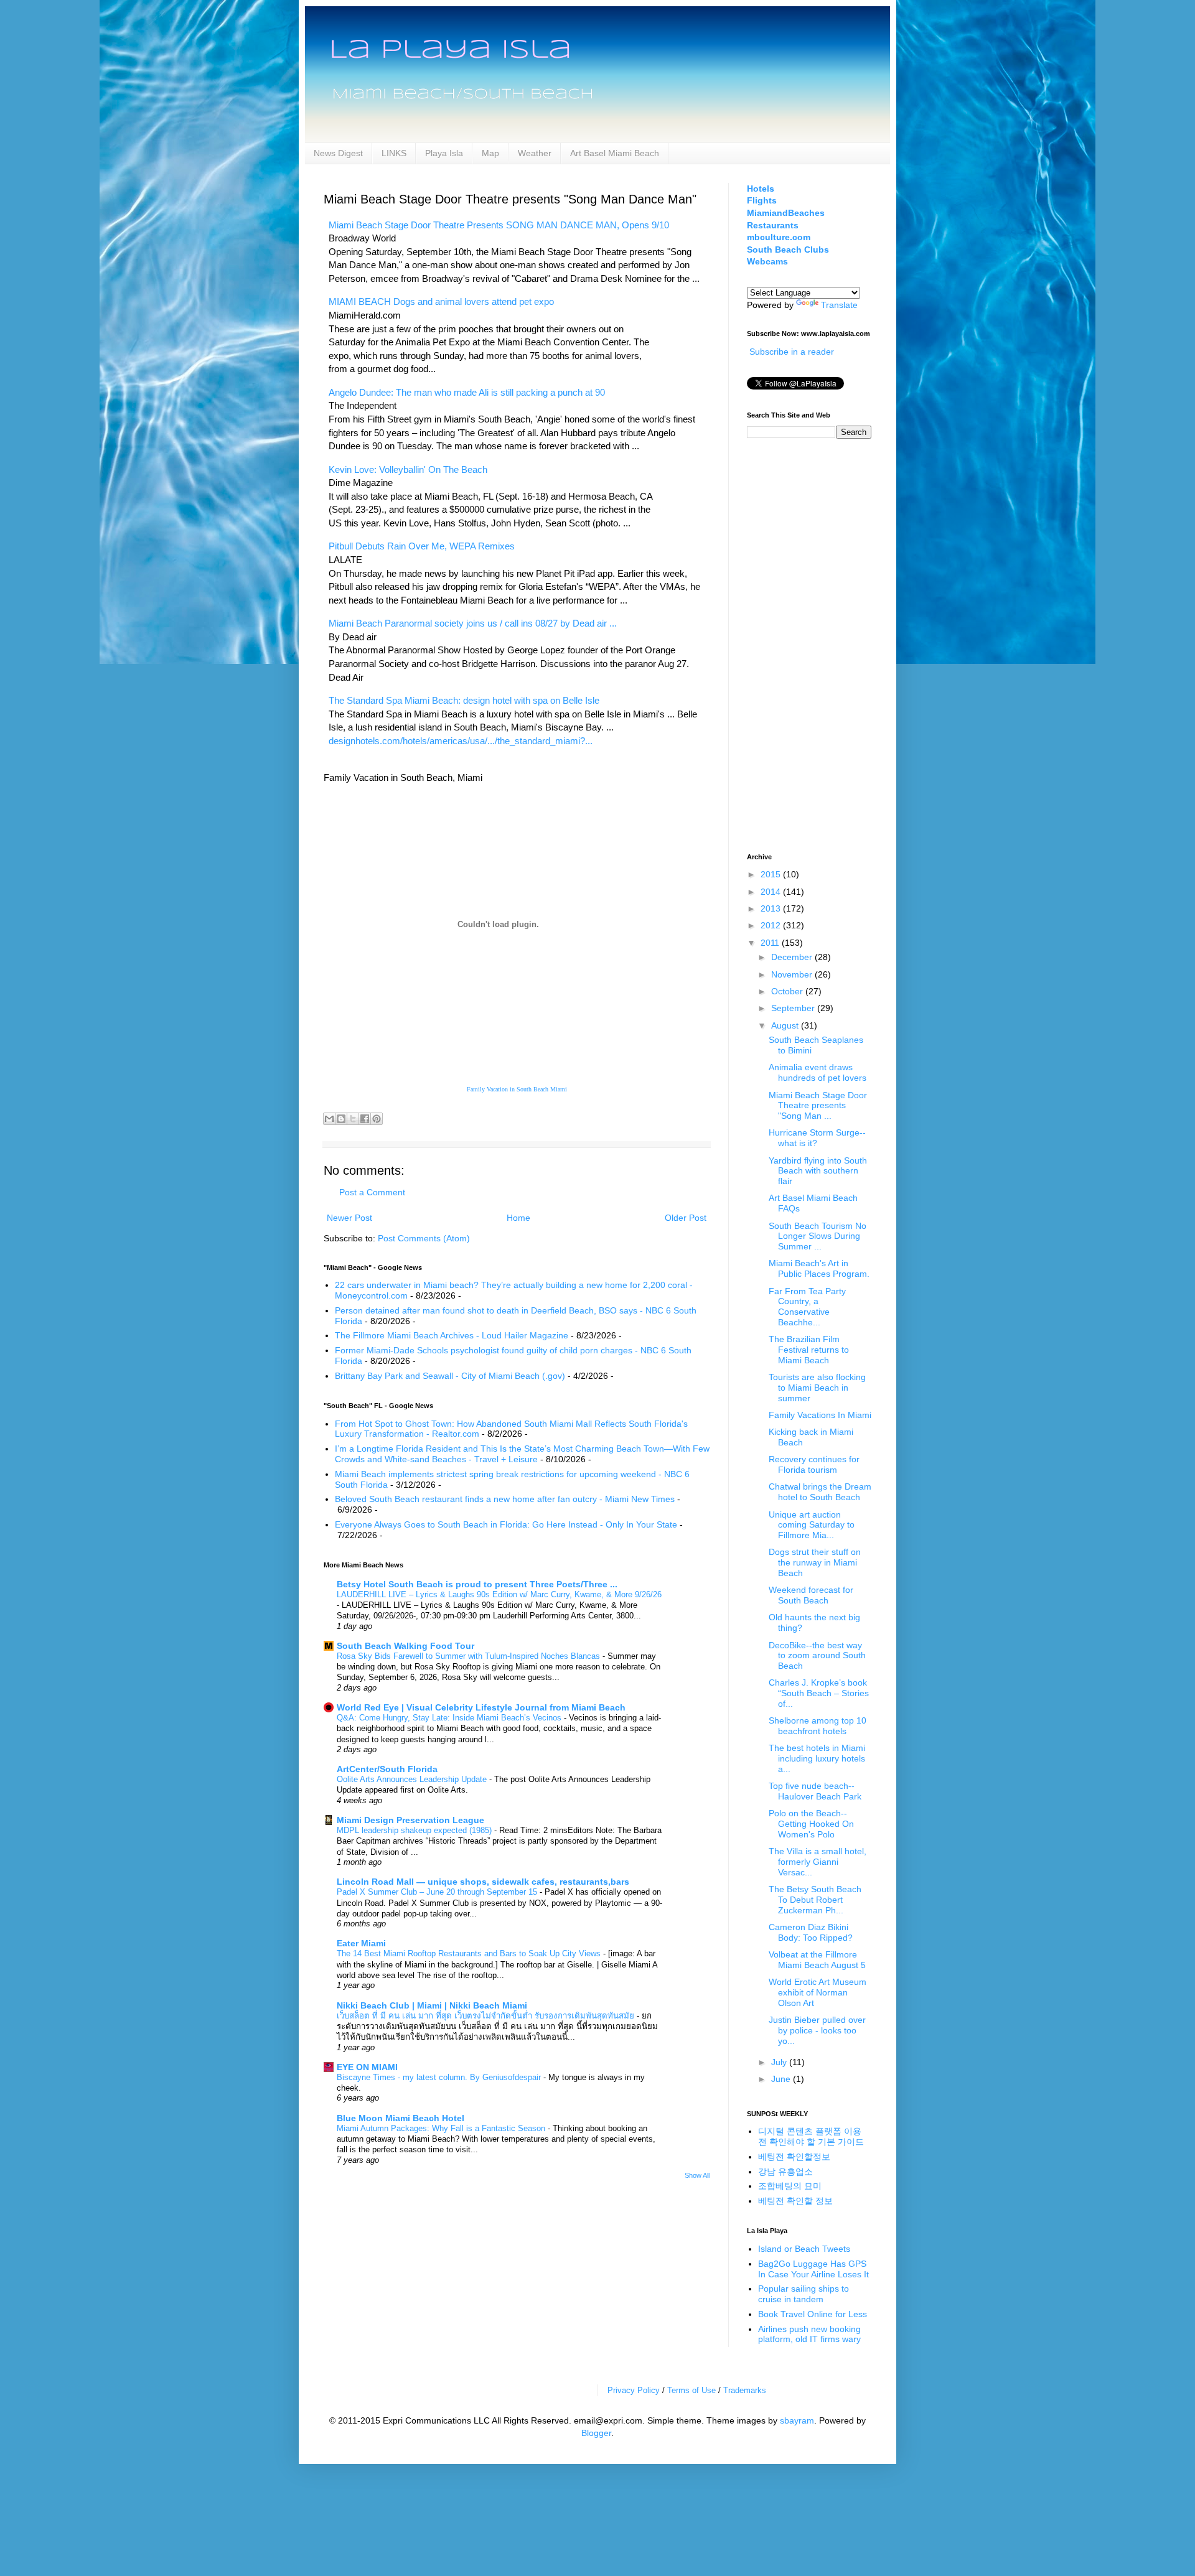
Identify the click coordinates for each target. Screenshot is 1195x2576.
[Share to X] (353, 1119)
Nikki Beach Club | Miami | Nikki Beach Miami (432, 2005)
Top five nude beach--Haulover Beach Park (815, 1791)
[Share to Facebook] (365, 1119)
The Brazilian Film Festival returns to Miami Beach (809, 1350)
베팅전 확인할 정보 (795, 2201)
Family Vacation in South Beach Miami (517, 1089)
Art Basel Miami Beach (615, 153)
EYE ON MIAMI (367, 2067)
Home (518, 1218)
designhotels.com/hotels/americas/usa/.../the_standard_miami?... (461, 741)
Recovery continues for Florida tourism (814, 1464)
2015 (772, 874)
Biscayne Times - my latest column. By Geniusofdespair (440, 2077)
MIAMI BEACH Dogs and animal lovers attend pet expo (441, 301)
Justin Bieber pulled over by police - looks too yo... (817, 2030)
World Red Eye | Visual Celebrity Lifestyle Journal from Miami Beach (481, 1707)
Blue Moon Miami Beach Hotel (401, 2118)
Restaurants (773, 225)
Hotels (761, 189)
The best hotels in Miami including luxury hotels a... (817, 1758)
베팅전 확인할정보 (794, 2157)
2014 (772, 892)
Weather (535, 153)
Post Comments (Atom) (424, 1238)
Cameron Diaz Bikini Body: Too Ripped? (811, 1932)
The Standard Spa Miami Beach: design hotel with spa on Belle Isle (464, 700)
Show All (697, 2175)
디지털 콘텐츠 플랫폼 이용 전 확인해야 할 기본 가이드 (811, 2136)
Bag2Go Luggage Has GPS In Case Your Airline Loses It (813, 2269)
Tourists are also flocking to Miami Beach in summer (817, 1388)
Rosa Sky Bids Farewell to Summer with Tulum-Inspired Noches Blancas (470, 1656)
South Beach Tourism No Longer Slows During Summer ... (818, 1236)
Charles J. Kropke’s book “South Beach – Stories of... (819, 1693)
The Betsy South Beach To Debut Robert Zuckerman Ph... (815, 1900)
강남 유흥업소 (785, 2172)
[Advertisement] (797, 644)
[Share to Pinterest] (377, 1119)
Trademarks (745, 2390)
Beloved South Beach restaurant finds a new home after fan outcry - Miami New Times (505, 1499)
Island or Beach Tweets (804, 2249)
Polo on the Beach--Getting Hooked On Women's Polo (811, 1824)
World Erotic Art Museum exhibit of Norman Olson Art (818, 1992)
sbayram (797, 2420)
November (793, 974)
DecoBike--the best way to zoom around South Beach (817, 1656)
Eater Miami (361, 1943)
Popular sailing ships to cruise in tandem (804, 2294)
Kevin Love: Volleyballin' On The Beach (408, 469)
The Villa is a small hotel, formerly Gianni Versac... (818, 1862)
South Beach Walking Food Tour (405, 1646)
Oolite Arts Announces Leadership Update (413, 1779)
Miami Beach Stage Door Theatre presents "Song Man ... (818, 1106)
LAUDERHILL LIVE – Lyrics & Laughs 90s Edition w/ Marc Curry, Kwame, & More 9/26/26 (499, 1594)
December (793, 957)
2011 (771, 943)
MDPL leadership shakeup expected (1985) (415, 1830)
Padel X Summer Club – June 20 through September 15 (438, 1892)
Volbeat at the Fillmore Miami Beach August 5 (817, 1960)
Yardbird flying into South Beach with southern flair (818, 1171)
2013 (772, 908)
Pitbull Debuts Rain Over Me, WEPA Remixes (422, 546)
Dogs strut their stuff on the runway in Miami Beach (815, 1562)
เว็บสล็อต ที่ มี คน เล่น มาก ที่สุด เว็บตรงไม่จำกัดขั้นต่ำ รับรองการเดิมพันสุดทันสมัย (487, 2016)
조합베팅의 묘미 (790, 2186)
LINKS (394, 153)
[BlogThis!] (341, 1119)
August (786, 1025)
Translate (839, 305)
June (782, 2079)
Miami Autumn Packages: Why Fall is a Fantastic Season (442, 2128)
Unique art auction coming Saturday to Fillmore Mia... (812, 1525)
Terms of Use (691, 2390)
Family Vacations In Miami (820, 1415)
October (788, 991)
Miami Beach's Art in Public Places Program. (819, 1268)
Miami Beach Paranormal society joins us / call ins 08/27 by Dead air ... (473, 623)
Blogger (596, 2433)
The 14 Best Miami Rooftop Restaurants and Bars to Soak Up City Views (470, 1953)
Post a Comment (372, 1192)
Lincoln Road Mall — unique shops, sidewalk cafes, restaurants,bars (483, 1882)
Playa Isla (444, 153)
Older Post (686, 1218)
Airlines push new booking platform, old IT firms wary (809, 2334)
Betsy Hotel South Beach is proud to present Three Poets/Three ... (477, 1584)
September (794, 1008)
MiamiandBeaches (786, 213)
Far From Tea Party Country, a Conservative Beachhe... (807, 1307)
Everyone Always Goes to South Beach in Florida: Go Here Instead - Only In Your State (506, 1524)
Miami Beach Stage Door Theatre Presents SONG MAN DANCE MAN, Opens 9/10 (499, 225)
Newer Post (349, 1218)
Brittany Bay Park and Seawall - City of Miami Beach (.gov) (450, 1376)
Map (490, 153)
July (780, 2062)
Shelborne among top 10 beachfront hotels (818, 1726)
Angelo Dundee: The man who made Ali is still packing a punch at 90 (467, 392)
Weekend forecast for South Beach (811, 1595)
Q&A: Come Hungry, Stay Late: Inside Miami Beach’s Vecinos (450, 1718)
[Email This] (329, 1119)
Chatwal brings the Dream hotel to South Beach (820, 1492)
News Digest (338, 153)
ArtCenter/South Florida (387, 1769)
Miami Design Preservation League (410, 1820)
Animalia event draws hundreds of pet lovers (818, 1072)
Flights (762, 200)
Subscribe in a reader (792, 352)
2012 (772, 925)
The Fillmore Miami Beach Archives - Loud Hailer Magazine (452, 1335)
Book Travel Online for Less (813, 2314)
